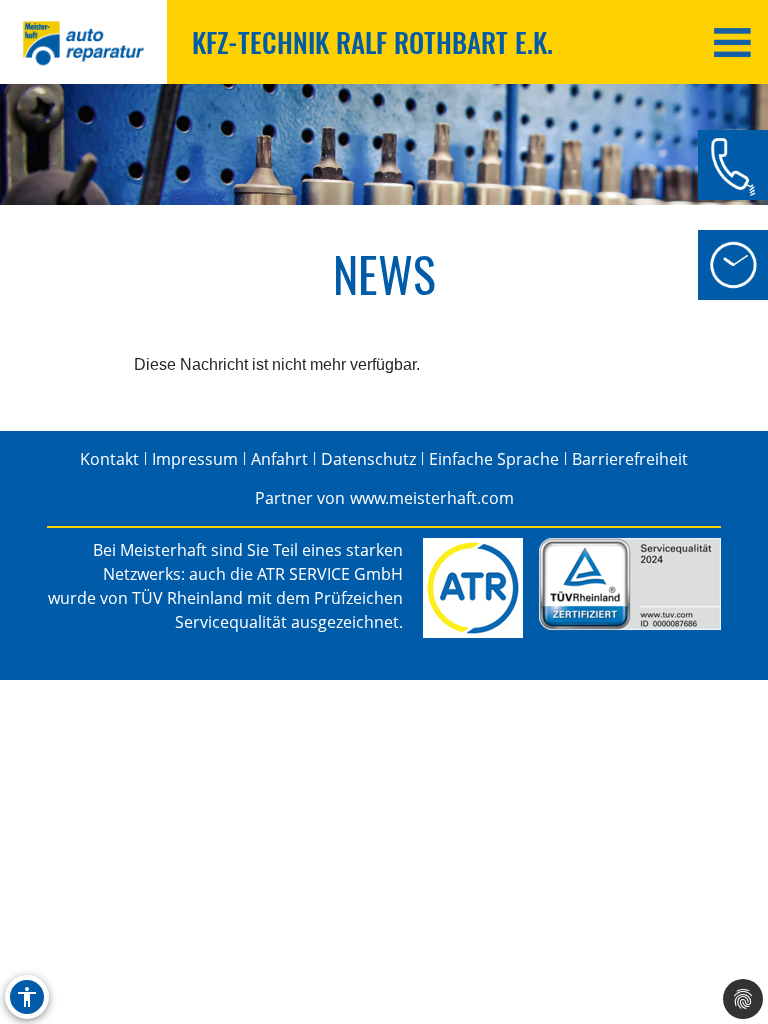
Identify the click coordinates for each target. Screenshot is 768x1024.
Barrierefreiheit (630, 459)
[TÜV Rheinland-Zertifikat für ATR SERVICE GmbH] (630, 584)
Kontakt (109, 459)
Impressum (195, 459)
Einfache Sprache (494, 459)
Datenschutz (368, 459)
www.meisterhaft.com (432, 498)
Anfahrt (279, 459)
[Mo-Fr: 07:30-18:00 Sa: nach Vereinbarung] (733, 265)
